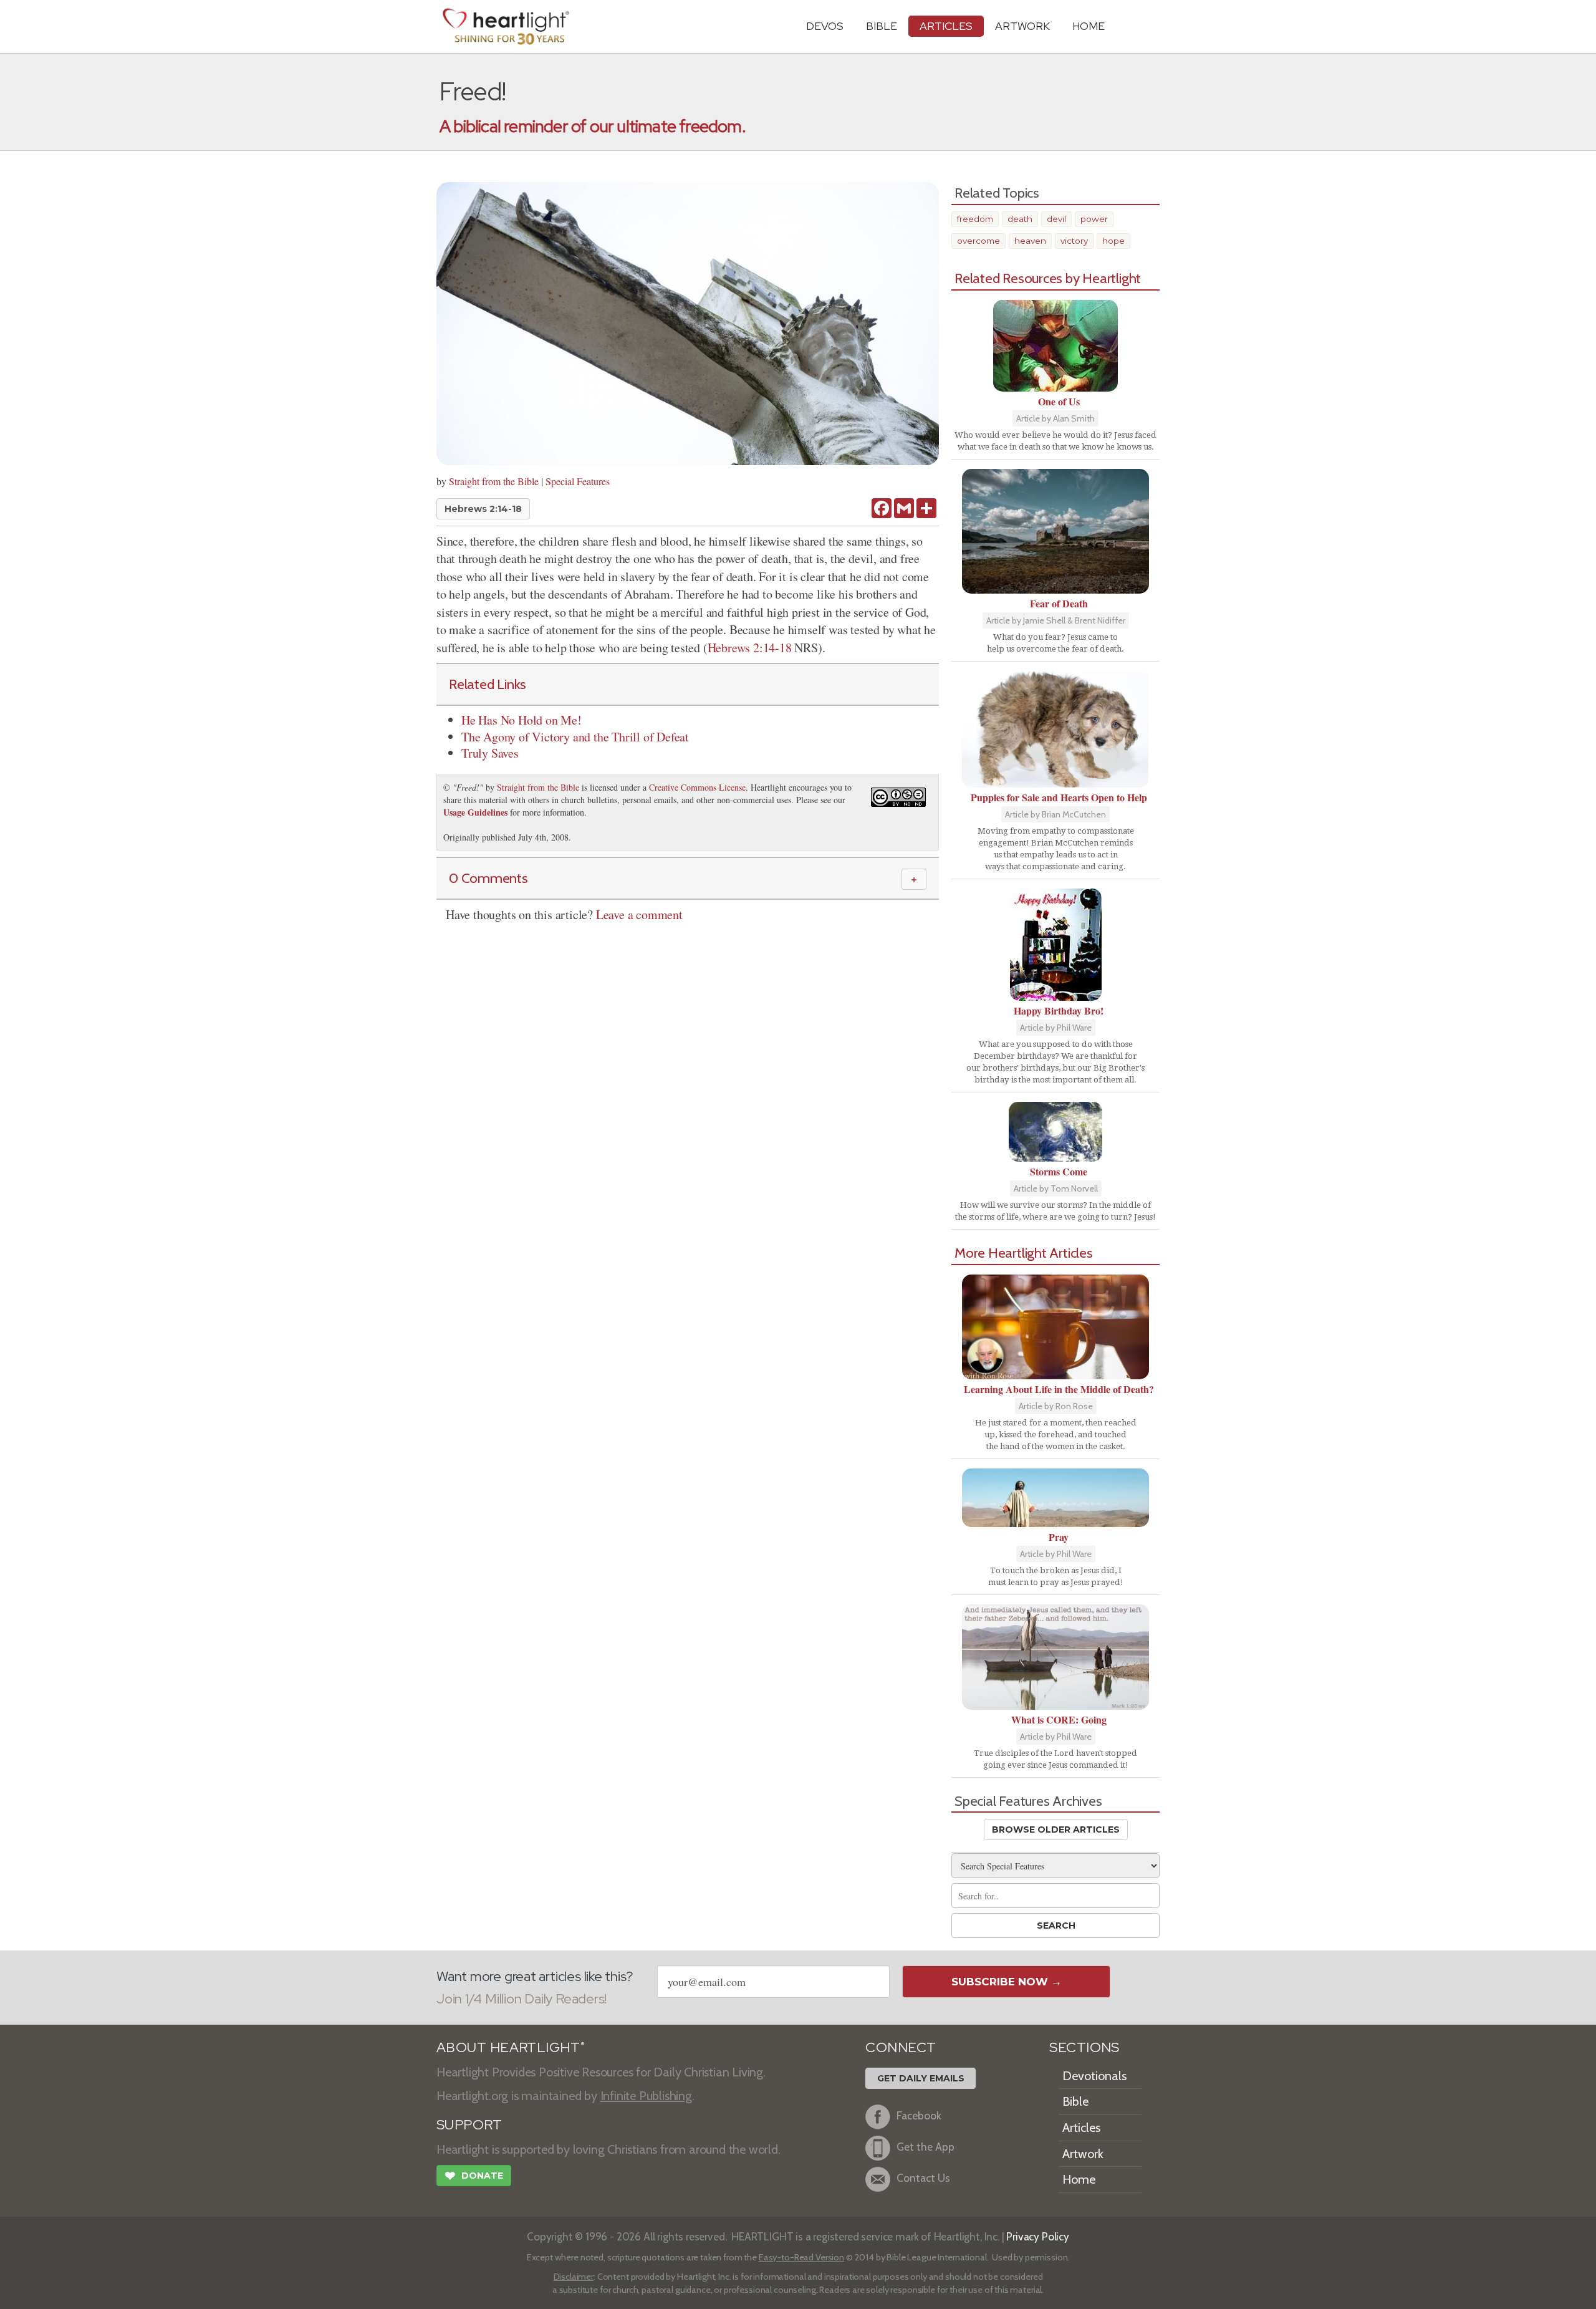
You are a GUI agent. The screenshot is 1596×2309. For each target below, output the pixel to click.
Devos (825, 26)
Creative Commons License (697, 787)
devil (1056, 219)
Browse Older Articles (1056, 1829)
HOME (1089, 26)
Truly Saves (490, 753)
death (1020, 219)
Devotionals (1094, 2076)
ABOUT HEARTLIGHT (511, 2047)
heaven (1030, 241)
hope (1113, 241)
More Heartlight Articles (1024, 1253)
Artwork (1022, 26)
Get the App (925, 2147)
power (1094, 219)
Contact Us (923, 2178)
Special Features (578, 481)
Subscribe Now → (1007, 1982)
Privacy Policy (1038, 2236)
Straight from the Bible (494, 481)
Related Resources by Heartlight (1048, 278)
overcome (978, 241)
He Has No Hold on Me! (522, 720)
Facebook (919, 2115)
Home (1079, 2179)
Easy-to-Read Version (801, 2257)
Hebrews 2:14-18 (483, 509)
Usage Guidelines (475, 812)
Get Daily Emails (921, 2078)
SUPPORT (469, 2125)
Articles (946, 26)
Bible (882, 26)
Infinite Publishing (646, 2096)
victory (1074, 241)
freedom (975, 219)
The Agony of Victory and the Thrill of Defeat (575, 737)
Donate (474, 2176)
